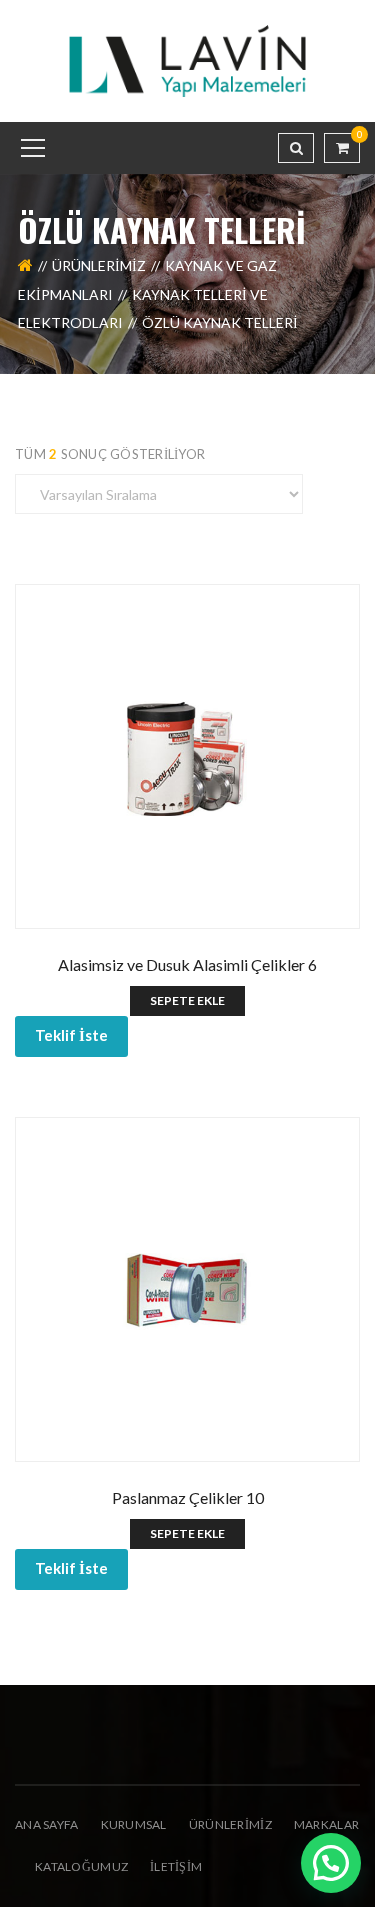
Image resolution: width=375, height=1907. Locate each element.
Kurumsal (134, 1824)
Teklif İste (71, 1035)
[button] (331, 1863)
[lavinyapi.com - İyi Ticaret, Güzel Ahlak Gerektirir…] (188, 59)
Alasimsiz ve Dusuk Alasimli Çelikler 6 (187, 964)
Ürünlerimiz (99, 265)
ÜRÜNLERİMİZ (230, 1824)
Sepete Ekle (187, 1000)
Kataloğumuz (81, 1866)
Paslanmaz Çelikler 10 (188, 1497)
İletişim (176, 1866)
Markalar (326, 1824)
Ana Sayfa (47, 1824)
